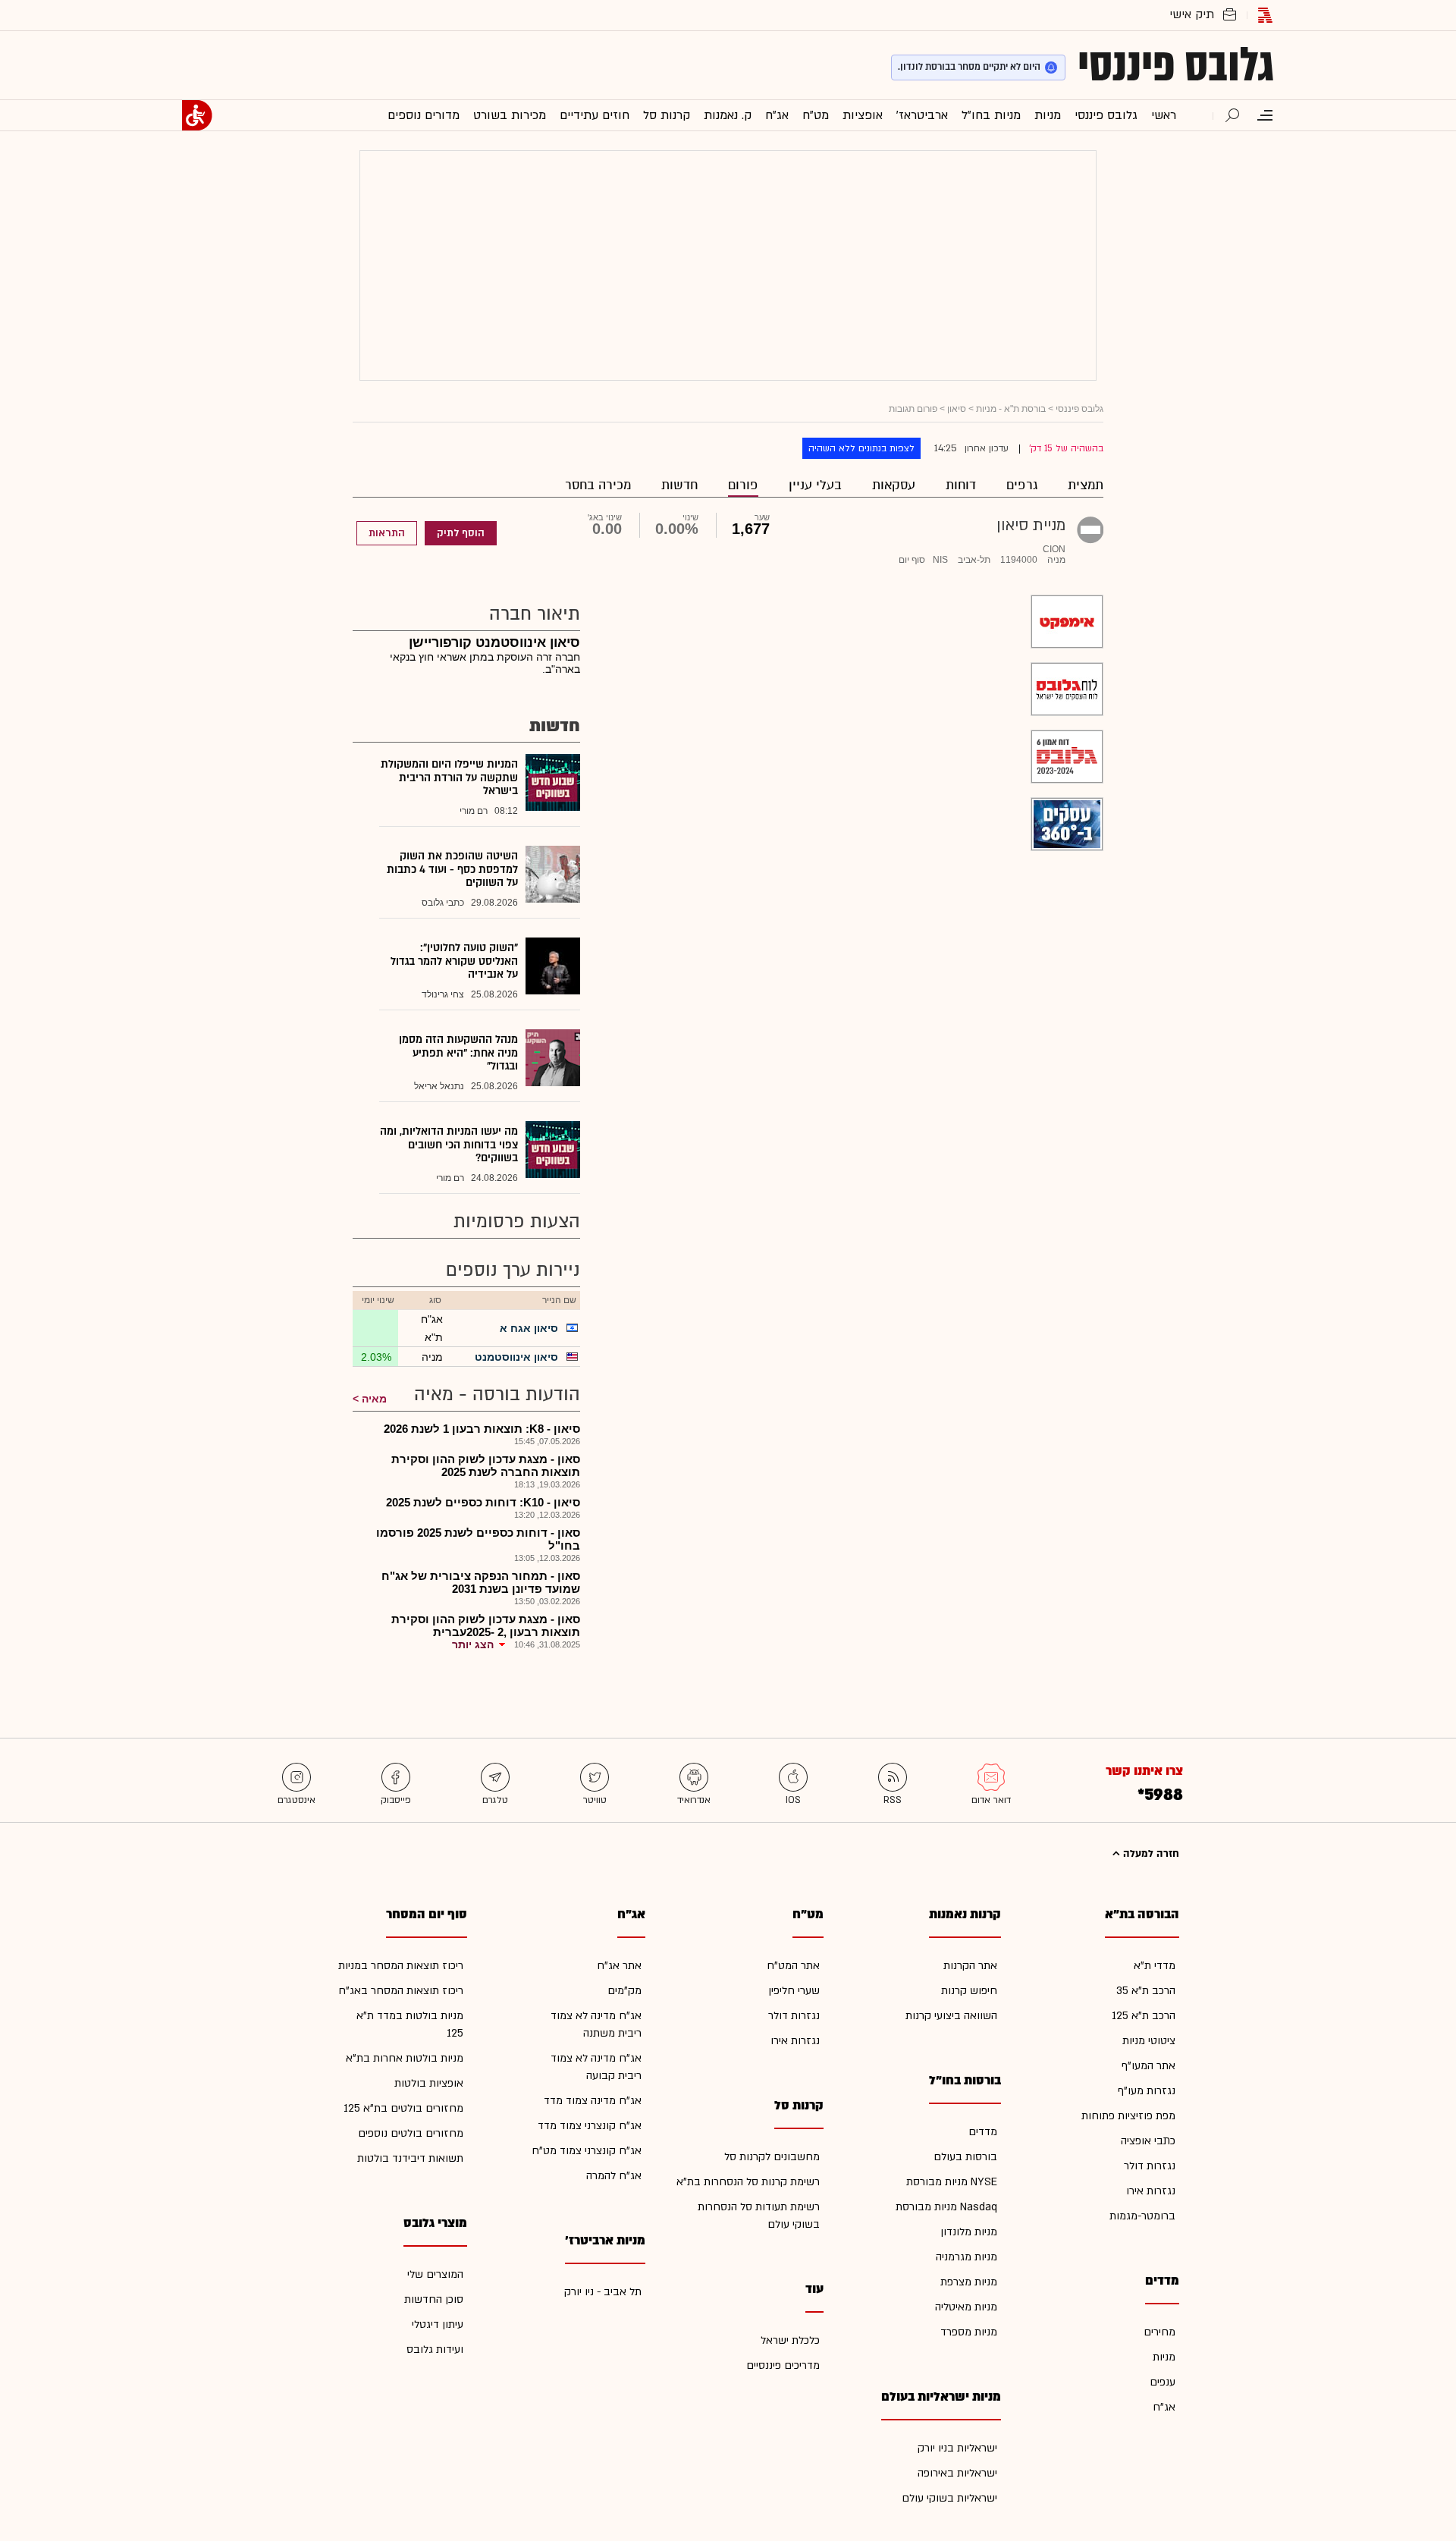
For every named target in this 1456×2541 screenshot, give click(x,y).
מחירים (1159, 2332)
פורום (743, 485)
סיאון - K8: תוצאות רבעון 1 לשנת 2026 (482, 1429)
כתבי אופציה (1148, 2141)
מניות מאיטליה (966, 2307)
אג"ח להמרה (614, 2176)
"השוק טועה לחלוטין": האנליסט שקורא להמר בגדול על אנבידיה (454, 961)
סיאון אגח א (529, 1328)
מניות (1164, 2357)
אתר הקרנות (970, 1966)
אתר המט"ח (793, 1966)
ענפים (1163, 2382)
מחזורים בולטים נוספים (411, 2133)
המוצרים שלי (435, 2274)
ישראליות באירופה (957, 2473)
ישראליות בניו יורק (957, 2448)
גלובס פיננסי (1176, 65)
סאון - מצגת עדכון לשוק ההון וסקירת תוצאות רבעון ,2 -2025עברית (486, 1625)
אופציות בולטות (429, 2083)
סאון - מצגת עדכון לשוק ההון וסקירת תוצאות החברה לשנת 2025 (486, 1465)
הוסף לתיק (461, 533)
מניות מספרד (969, 2332)
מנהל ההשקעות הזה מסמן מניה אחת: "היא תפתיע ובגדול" (458, 1053)
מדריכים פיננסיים (783, 2365)
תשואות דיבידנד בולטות (410, 2158)
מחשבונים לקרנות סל (772, 2157)
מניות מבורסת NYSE (952, 2182)
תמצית (1086, 485)
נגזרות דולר (1150, 2166)
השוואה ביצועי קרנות (951, 2016)
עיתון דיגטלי (438, 2324)
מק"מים (624, 1991)
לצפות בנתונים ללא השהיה (861, 448)
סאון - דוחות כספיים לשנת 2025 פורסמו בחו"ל (478, 1539)
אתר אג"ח (619, 1966)
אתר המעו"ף (1148, 2066)
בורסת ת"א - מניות (1011, 409)
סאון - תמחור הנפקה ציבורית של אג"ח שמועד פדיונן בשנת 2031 (481, 1582)
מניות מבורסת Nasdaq (946, 2207)
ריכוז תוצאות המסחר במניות (401, 1966)
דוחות (961, 485)
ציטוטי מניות (1149, 2041)
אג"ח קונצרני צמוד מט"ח (587, 2151)
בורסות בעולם (965, 2157)
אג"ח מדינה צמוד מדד (593, 2101)
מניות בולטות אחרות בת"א (405, 2058)
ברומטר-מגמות (1142, 2216)
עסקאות (894, 485)
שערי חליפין (794, 1991)
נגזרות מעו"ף (1147, 2091)
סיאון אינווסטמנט (516, 1357)
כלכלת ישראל (790, 2340)
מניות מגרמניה (966, 2257)
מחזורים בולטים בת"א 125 (403, 2108)
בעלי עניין (815, 485)
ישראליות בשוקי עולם (949, 2498)
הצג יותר (473, 1644)
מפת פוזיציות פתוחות (1128, 2116)
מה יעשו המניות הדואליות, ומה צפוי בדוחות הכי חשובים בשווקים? (449, 1145)
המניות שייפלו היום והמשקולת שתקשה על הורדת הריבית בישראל (449, 777)
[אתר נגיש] (197, 115)
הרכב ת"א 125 (1144, 2016)
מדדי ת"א (1155, 1966)
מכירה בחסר (598, 485)
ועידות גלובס (435, 2349)
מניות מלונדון (969, 2232)
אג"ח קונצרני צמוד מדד (590, 2126)
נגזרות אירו (1151, 2191)
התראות (387, 533)
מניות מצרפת (969, 2282)
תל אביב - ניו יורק (603, 2292)
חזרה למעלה (1150, 1854)
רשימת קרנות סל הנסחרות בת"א (748, 2182)
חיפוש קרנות (969, 1991)
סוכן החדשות (434, 2299)
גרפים (1022, 485)
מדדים (983, 2132)
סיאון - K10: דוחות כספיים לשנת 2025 (483, 1502)
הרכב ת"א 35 (1146, 1991)
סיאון (957, 409)
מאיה (374, 1399)
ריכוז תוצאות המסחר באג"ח (401, 1991)
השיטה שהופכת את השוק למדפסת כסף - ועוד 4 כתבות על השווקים (452, 869)
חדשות (679, 485)
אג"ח (1164, 2407)
